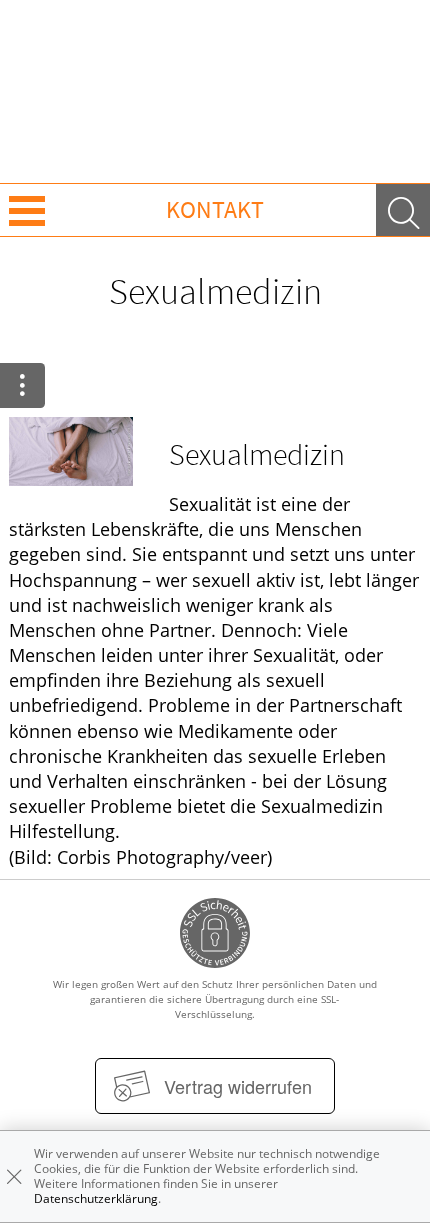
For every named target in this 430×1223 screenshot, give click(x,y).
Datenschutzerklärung (96, 1198)
